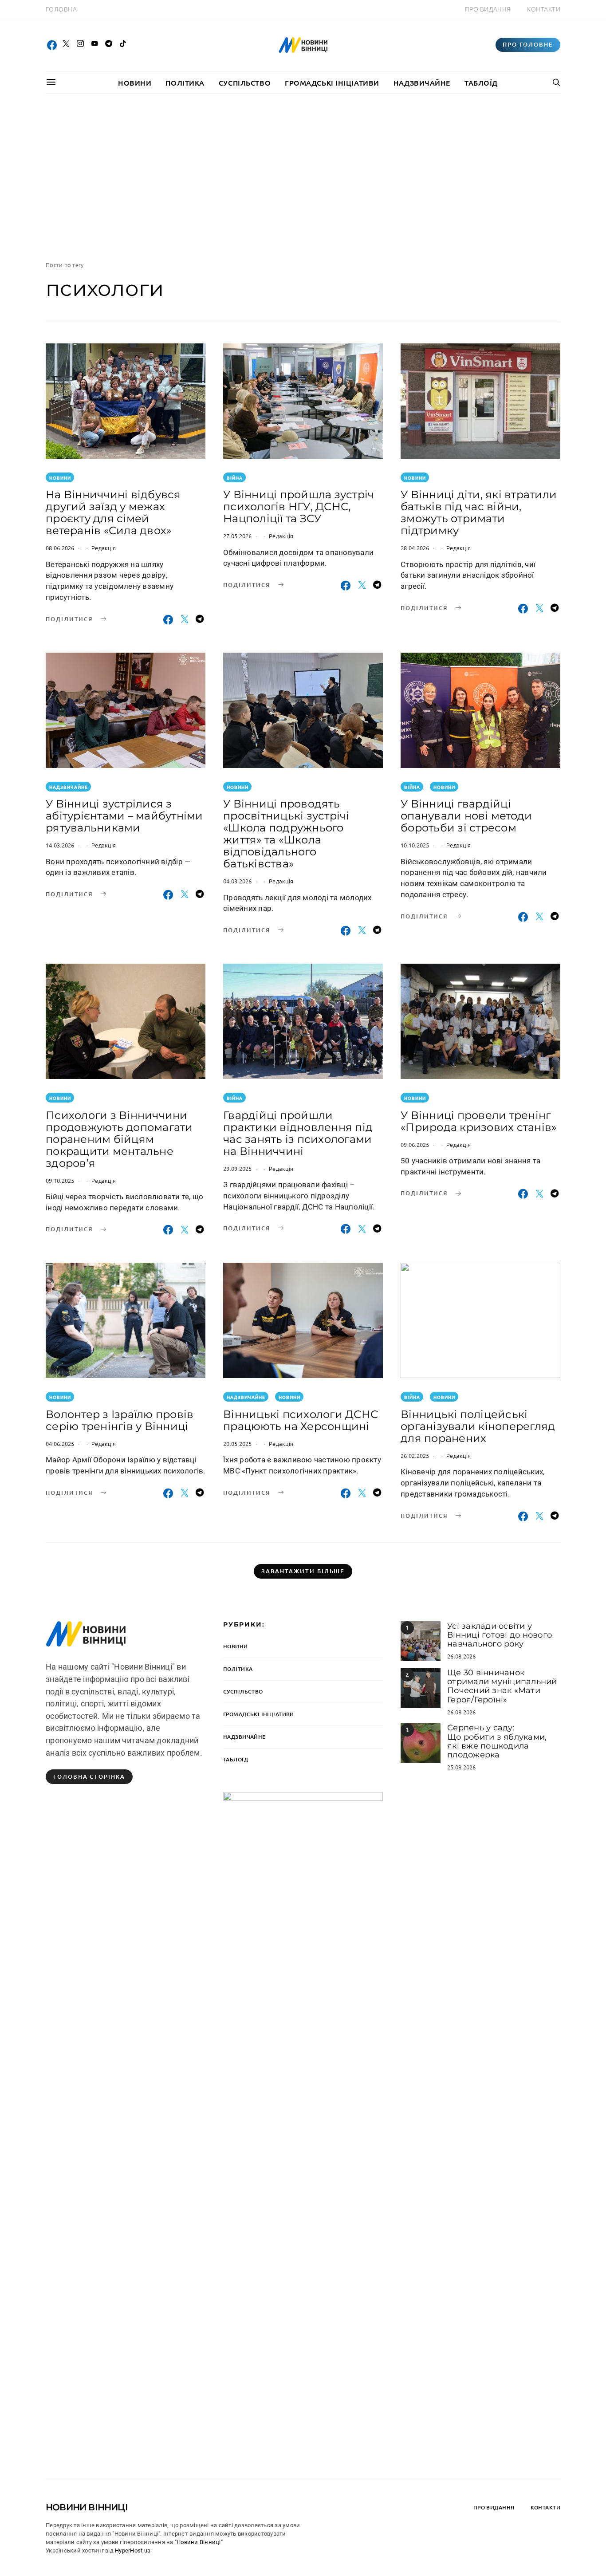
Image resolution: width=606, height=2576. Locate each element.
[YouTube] (94, 45)
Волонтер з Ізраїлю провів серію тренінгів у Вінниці (120, 1420)
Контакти (544, 9)
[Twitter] (66, 45)
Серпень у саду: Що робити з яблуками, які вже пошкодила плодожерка (497, 1741)
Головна (61, 9)
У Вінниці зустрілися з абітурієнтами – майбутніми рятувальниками (124, 816)
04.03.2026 (238, 881)
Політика (185, 83)
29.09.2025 (238, 1168)
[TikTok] (123, 45)
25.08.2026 (462, 1767)
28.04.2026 (415, 548)
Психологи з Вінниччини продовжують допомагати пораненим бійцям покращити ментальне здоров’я (119, 1139)
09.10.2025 (60, 1180)
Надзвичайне (422, 83)
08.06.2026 (60, 548)
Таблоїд (481, 83)
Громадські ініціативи (332, 83)
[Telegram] (109, 45)
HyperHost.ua (133, 2550)
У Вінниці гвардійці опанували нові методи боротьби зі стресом (466, 816)
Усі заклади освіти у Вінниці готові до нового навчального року (500, 1635)
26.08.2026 (462, 1656)
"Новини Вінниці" (199, 2542)
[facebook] (52, 45)
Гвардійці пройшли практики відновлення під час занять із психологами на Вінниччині (298, 1133)
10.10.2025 (415, 845)
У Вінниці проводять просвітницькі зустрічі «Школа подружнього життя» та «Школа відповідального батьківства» (286, 834)
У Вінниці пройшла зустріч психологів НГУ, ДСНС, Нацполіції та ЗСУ (299, 506)
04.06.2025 (60, 1444)
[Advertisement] (303, 177)
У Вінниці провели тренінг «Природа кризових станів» (478, 1121)
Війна (235, 478)
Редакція (104, 548)
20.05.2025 (238, 1444)
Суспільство (245, 83)
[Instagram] (80, 45)
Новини (135, 83)
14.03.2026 (60, 845)
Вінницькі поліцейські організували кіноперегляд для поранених (478, 1426)
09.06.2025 (415, 1144)
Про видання (488, 9)
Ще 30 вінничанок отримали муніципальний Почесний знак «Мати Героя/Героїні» (502, 1686)
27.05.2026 (238, 536)
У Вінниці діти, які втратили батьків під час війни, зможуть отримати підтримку (479, 512)
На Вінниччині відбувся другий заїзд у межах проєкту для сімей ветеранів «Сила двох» (113, 512)
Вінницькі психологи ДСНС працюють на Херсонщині (301, 1420)
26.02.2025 (415, 1455)
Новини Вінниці (87, 2507)
